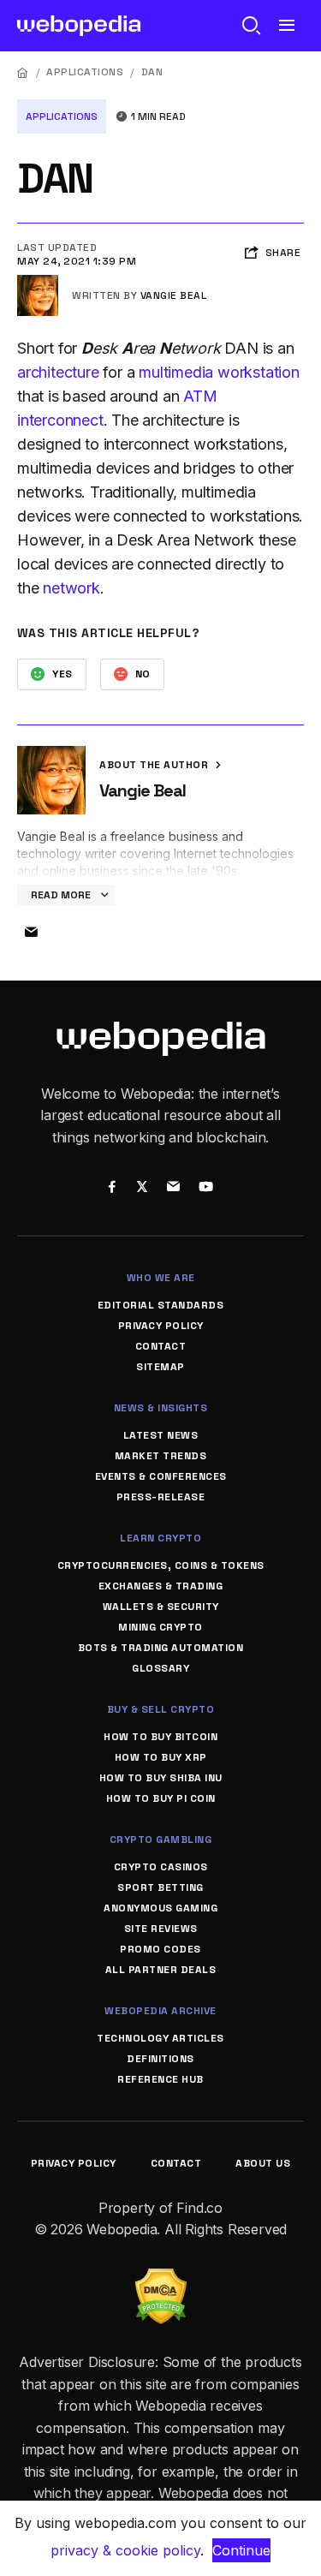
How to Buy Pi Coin (161, 1798)
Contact (161, 1346)
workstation (259, 372)
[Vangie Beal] (38, 282)
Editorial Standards (161, 1305)
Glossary (160, 1668)
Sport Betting (160, 1887)
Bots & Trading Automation (161, 1648)
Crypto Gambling (161, 1840)
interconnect (60, 420)
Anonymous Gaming (160, 1908)
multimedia (176, 372)
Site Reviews (161, 1929)
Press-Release (161, 1497)
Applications (85, 72)
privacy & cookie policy (125, 2550)
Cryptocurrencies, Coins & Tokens (161, 1565)
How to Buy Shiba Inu (161, 1778)
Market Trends (161, 1456)
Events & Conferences (161, 1476)
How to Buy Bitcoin (160, 1737)
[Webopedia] (79, 26)
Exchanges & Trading (161, 1586)
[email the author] (31, 933)
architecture (58, 372)
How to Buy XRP (161, 1757)
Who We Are (161, 1278)
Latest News (161, 1435)
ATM (200, 396)
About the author (155, 765)
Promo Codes (160, 1949)
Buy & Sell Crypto (161, 1709)
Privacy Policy (161, 1326)
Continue (241, 2550)
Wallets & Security (161, 1607)
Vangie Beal (174, 295)
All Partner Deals (161, 1970)
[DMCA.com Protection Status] (161, 2279)
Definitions (160, 2059)
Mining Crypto (160, 1627)
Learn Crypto (160, 1538)
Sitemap (160, 1367)
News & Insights (161, 1408)
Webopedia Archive (160, 2011)
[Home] (23, 72)
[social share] (113, 1188)
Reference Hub (160, 2079)
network (71, 588)
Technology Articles (160, 2038)
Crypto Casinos (161, 1867)
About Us (263, 2163)
